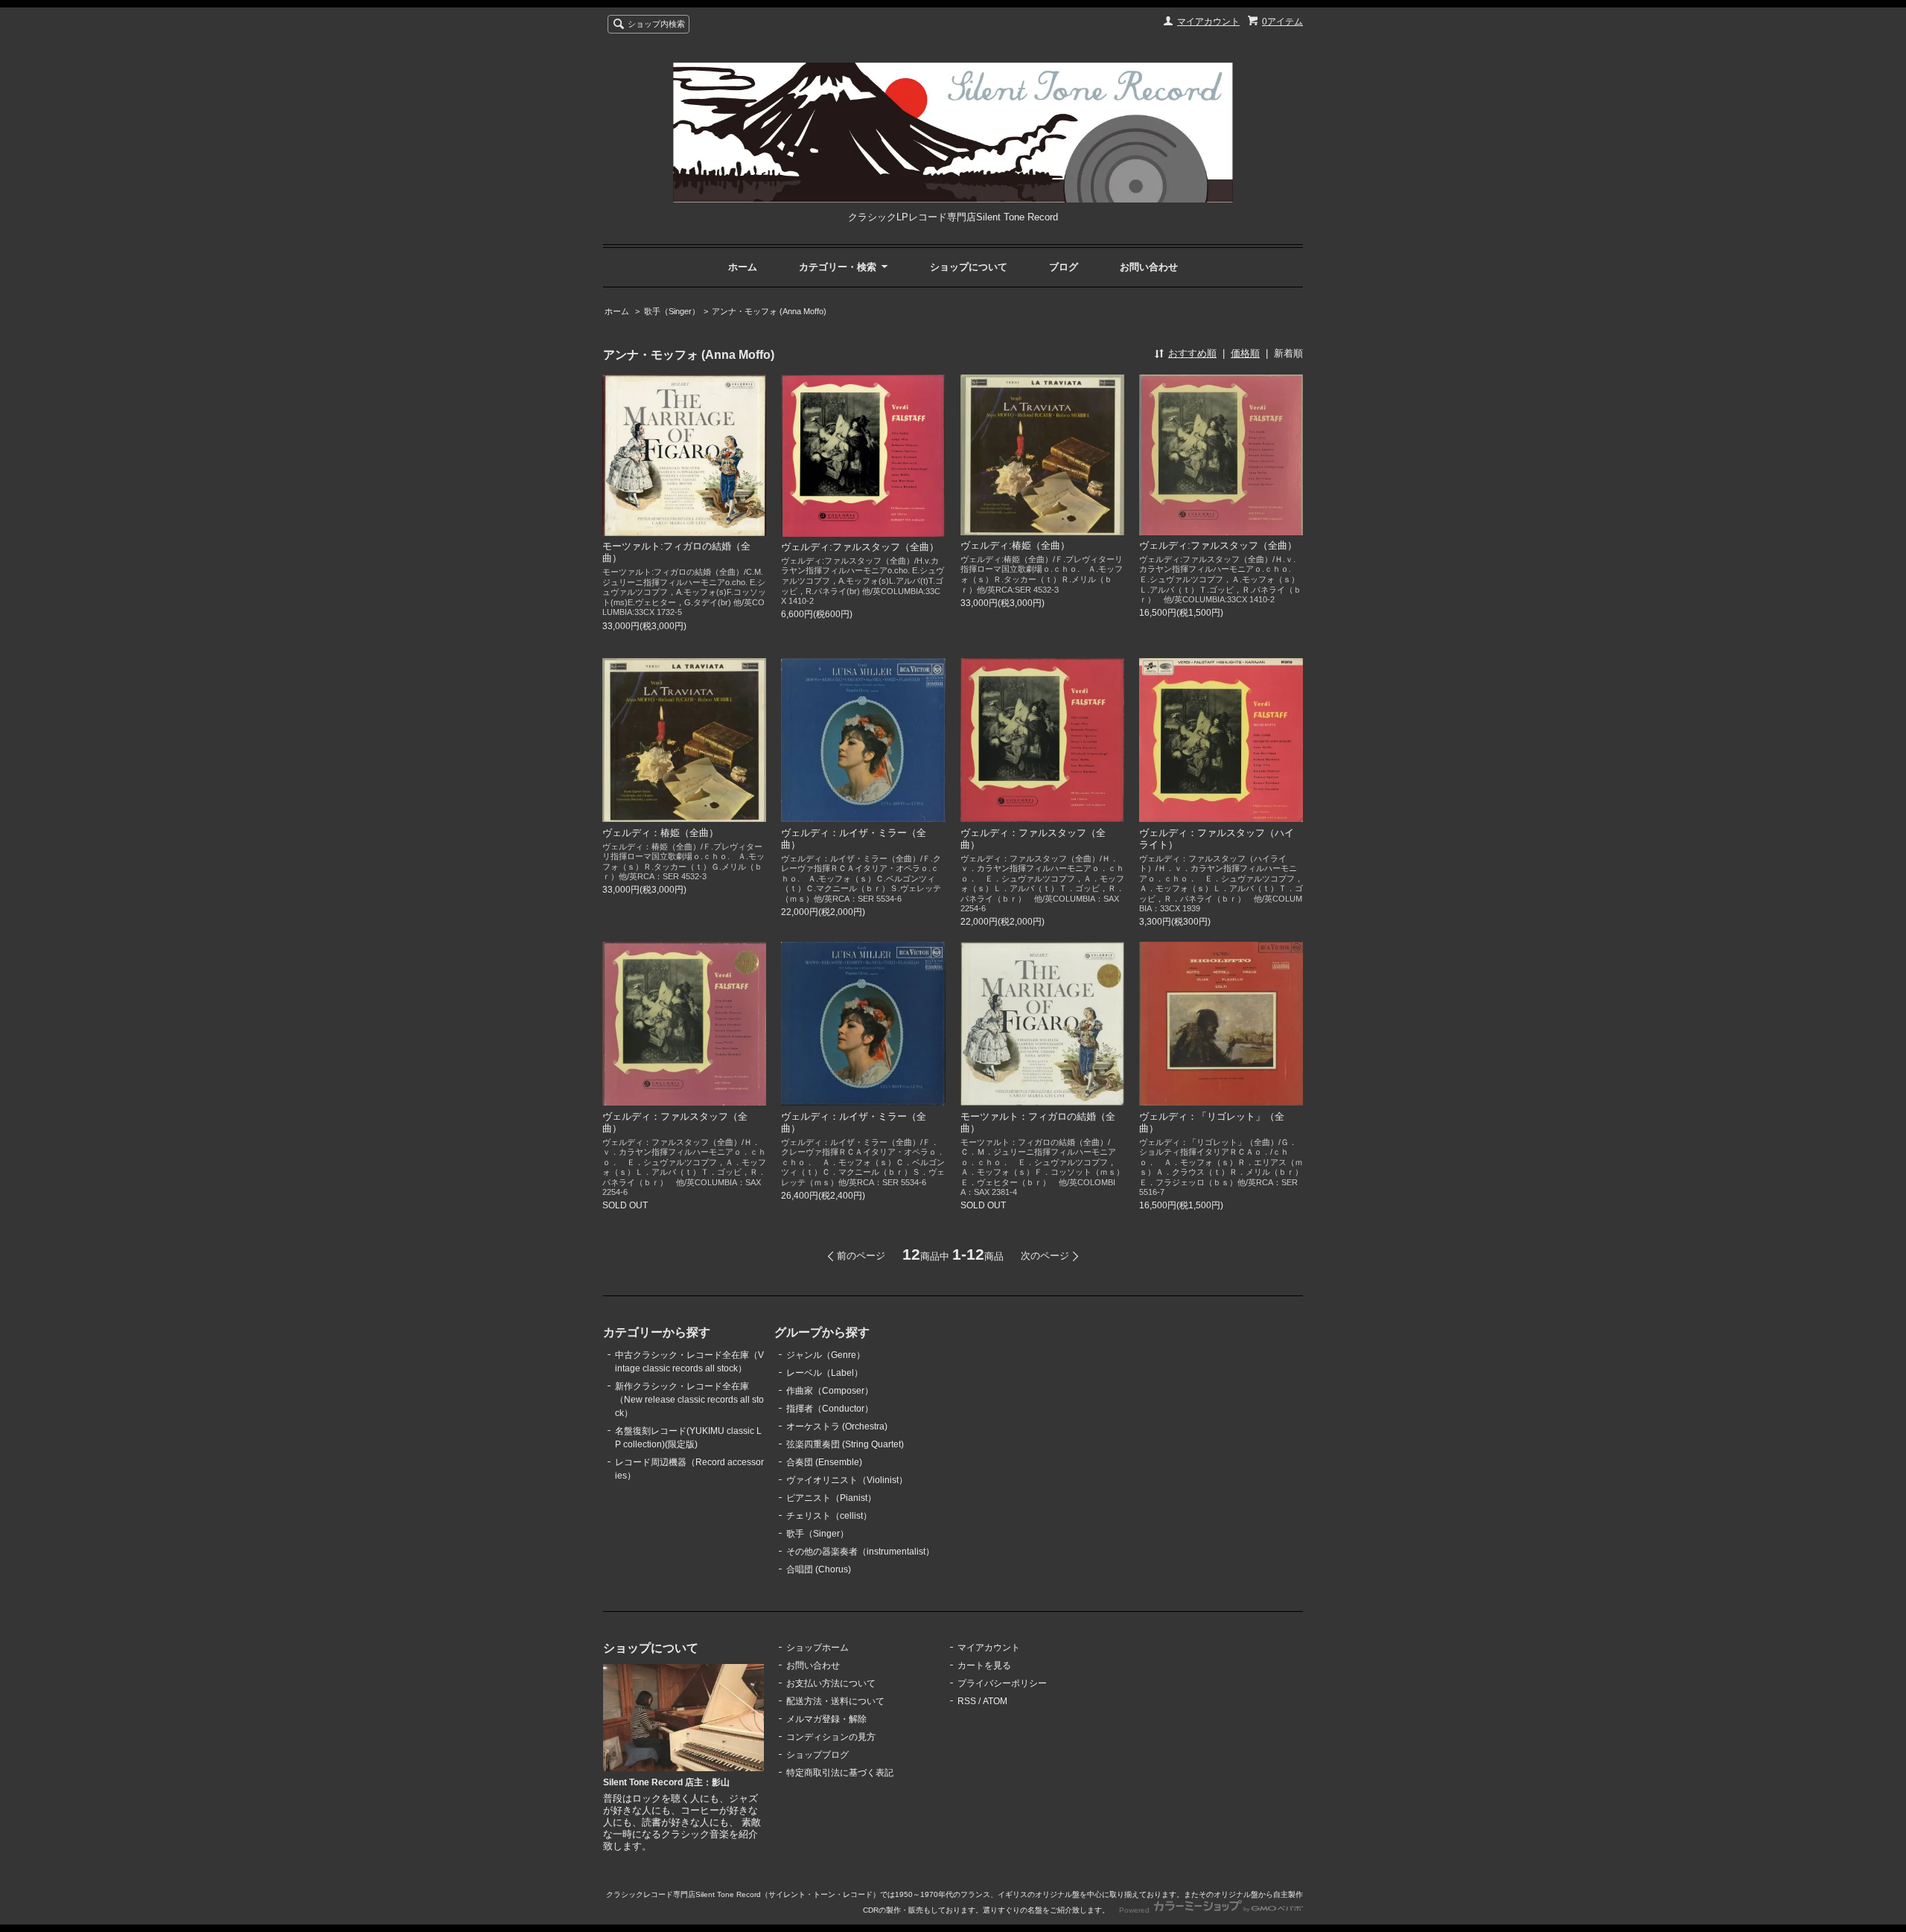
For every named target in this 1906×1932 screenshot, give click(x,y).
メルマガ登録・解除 (826, 1719)
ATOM (995, 1701)
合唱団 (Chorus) (819, 1569)
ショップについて (969, 267)
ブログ (1064, 267)
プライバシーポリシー (1002, 1683)
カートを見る (984, 1665)
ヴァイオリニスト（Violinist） (847, 1480)
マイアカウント (1208, 22)
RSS (967, 1701)
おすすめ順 (1192, 353)
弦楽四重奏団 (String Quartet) (845, 1444)
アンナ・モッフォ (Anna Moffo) (769, 311)
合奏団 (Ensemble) (824, 1462)
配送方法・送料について (835, 1701)
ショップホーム (817, 1648)
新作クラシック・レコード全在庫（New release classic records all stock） (689, 1400)
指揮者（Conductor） (830, 1409)
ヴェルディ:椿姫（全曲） (1015, 545)
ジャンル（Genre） (826, 1355)
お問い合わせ (1149, 267)
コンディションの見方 (831, 1737)
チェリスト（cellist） (829, 1516)
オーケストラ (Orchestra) (837, 1426)
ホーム (743, 267)
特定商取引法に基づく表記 (840, 1773)
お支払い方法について (831, 1683)
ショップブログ (817, 1755)
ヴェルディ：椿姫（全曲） (660, 833)
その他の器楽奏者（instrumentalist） (860, 1552)
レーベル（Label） (825, 1373)
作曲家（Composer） (830, 1391)
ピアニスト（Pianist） (831, 1498)
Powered (1135, 1910)
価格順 (1245, 353)
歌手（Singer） (672, 311)
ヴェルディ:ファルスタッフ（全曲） (860, 547)
